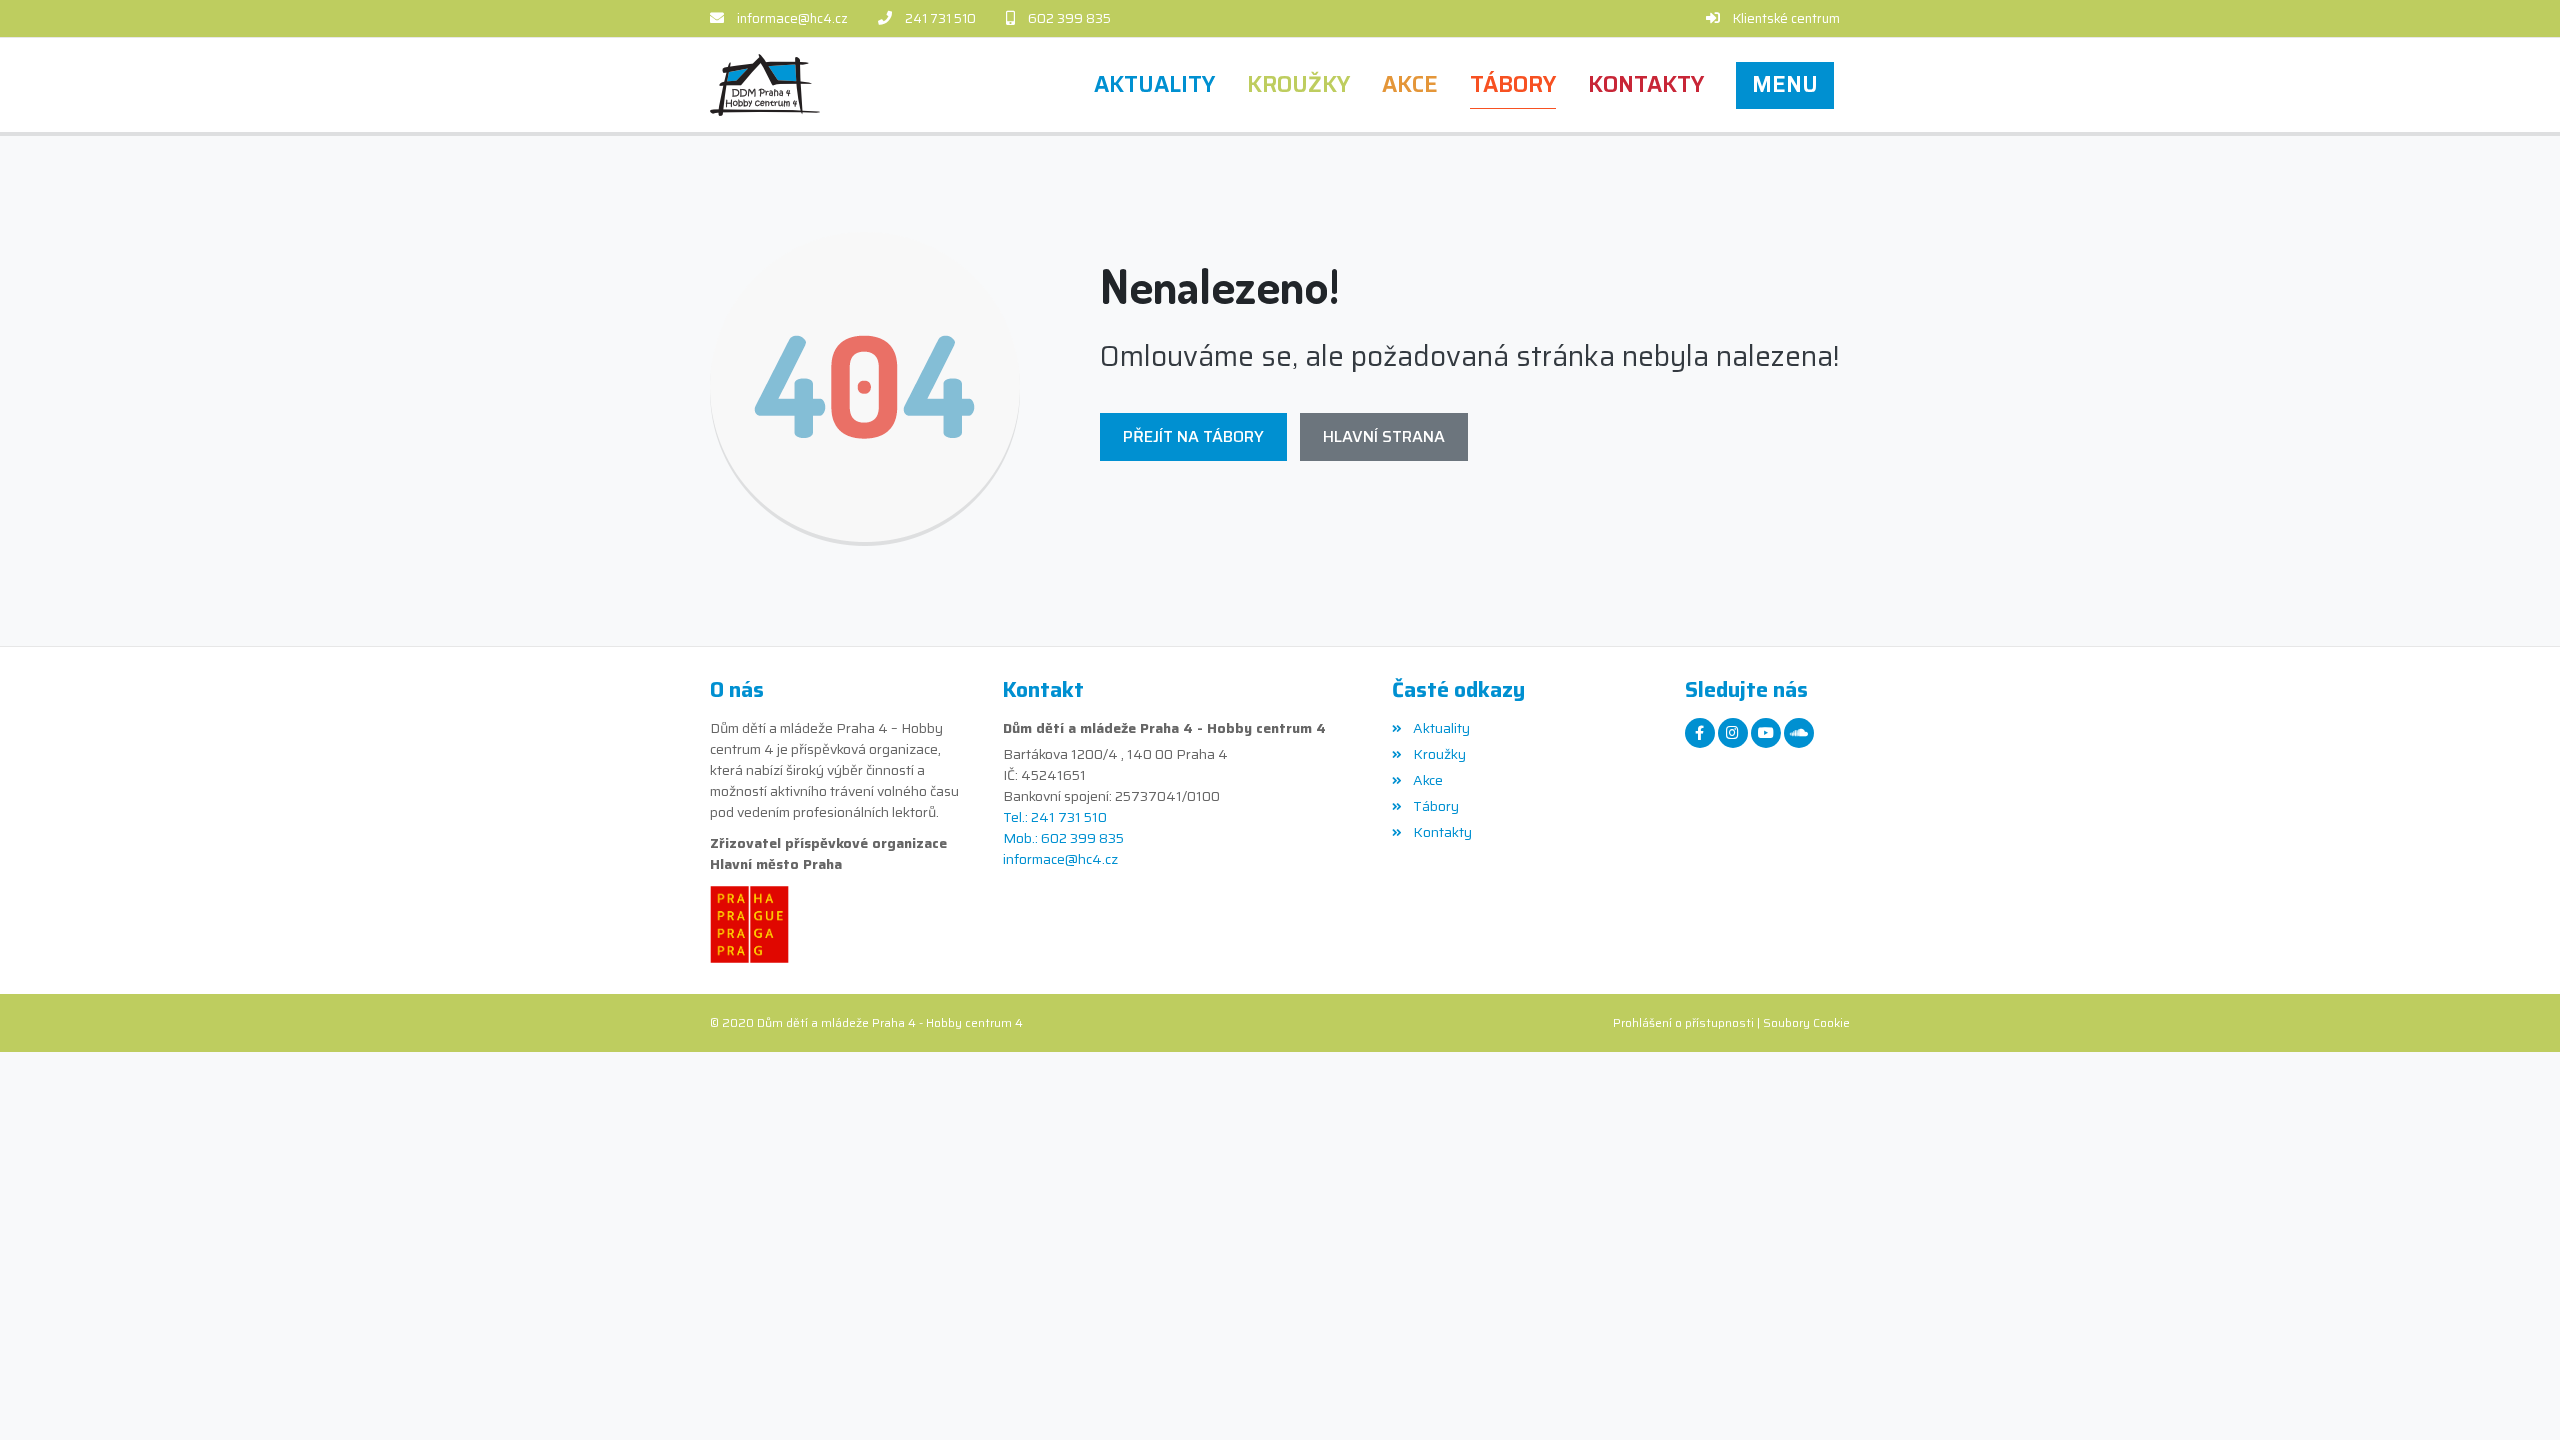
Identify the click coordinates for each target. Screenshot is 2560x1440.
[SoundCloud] (1799, 733)
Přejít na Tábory (1193, 436)
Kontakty (1442, 832)
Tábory (1435, 806)
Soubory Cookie (1806, 1022)
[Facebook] (1700, 733)
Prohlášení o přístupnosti (1683, 1022)
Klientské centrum (1786, 18)
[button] (1785, 85)
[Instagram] (1733, 733)
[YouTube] (1766, 733)
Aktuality (1441, 728)
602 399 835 (1069, 18)
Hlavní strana (1384, 436)
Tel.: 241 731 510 (1055, 817)
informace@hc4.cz (792, 18)
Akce (1427, 780)
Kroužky (1439, 754)
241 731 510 (940, 18)
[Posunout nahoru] (2515, 1395)
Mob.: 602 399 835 (1063, 838)
